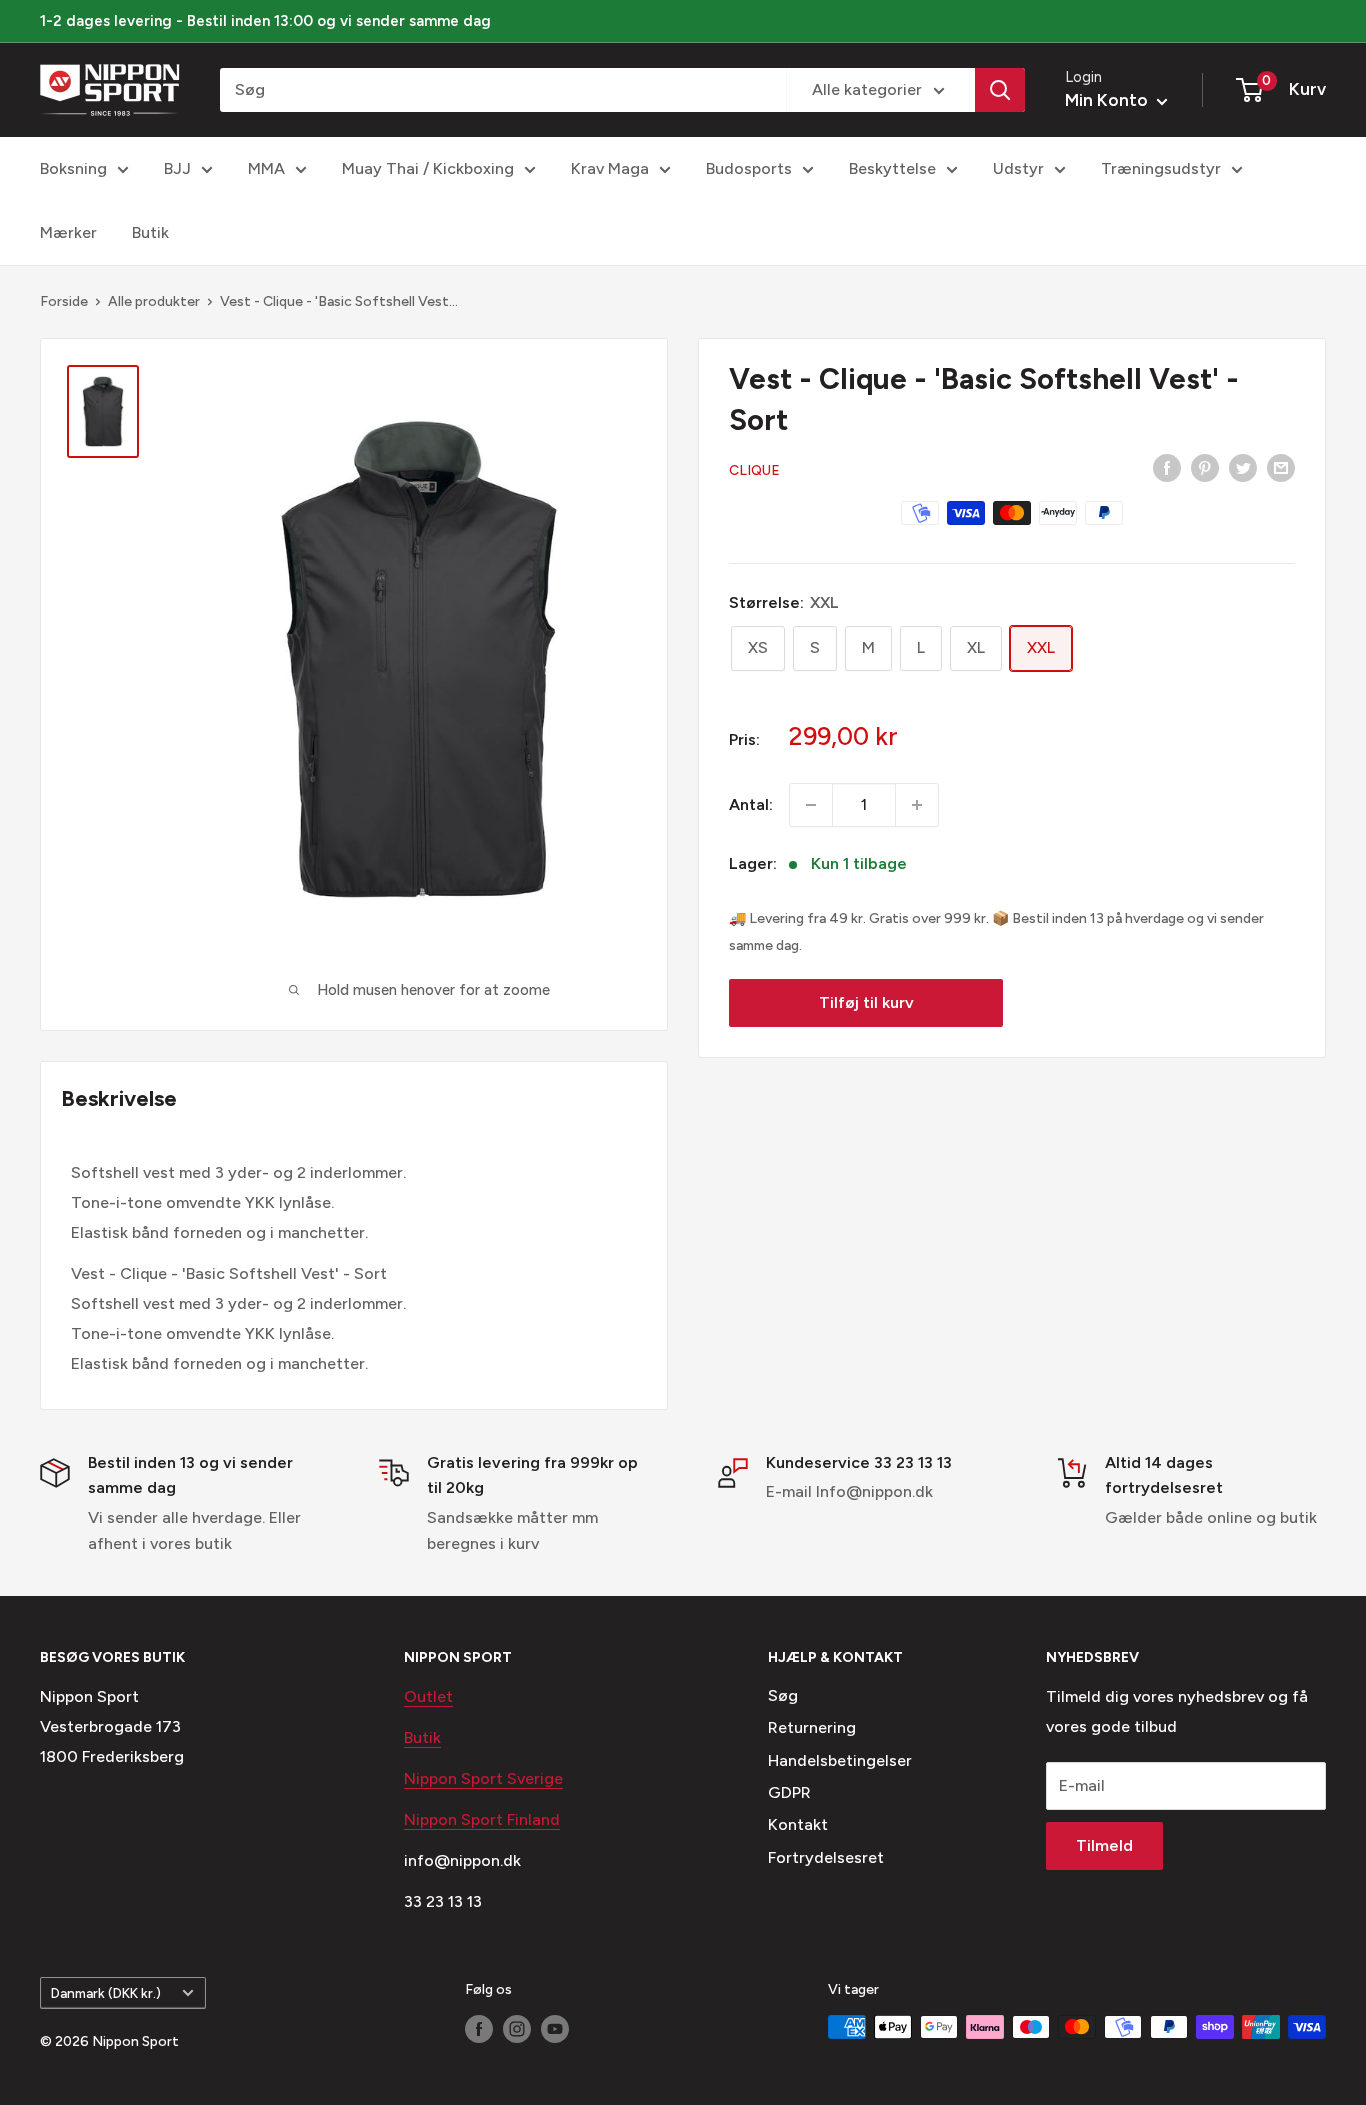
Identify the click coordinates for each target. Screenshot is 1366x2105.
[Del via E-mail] (1281, 467)
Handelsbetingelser (840, 1760)
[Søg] (1000, 90)
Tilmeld (1104, 1845)
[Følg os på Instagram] (517, 2029)
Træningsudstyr (1161, 168)
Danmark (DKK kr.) (106, 1993)
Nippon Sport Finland (482, 1819)
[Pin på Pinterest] (1205, 467)
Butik (150, 232)
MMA (266, 168)
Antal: (751, 804)
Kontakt (798, 1824)
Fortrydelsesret (826, 1857)
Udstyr (1018, 168)
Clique (754, 470)
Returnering (812, 1727)
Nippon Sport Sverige (483, 1778)
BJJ (177, 168)
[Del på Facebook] (1167, 467)
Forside (64, 301)
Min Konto (1108, 100)
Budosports (749, 168)
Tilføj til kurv (866, 1002)
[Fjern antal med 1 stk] (811, 805)
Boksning (73, 168)
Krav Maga (610, 168)
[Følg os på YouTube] (555, 2029)
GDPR (789, 1792)
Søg (783, 1695)
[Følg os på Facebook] (479, 2029)
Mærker (68, 232)
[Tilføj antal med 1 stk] (917, 805)
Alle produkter (154, 301)
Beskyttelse (892, 168)
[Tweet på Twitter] (1243, 467)
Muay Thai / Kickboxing (428, 168)
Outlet (428, 1696)
